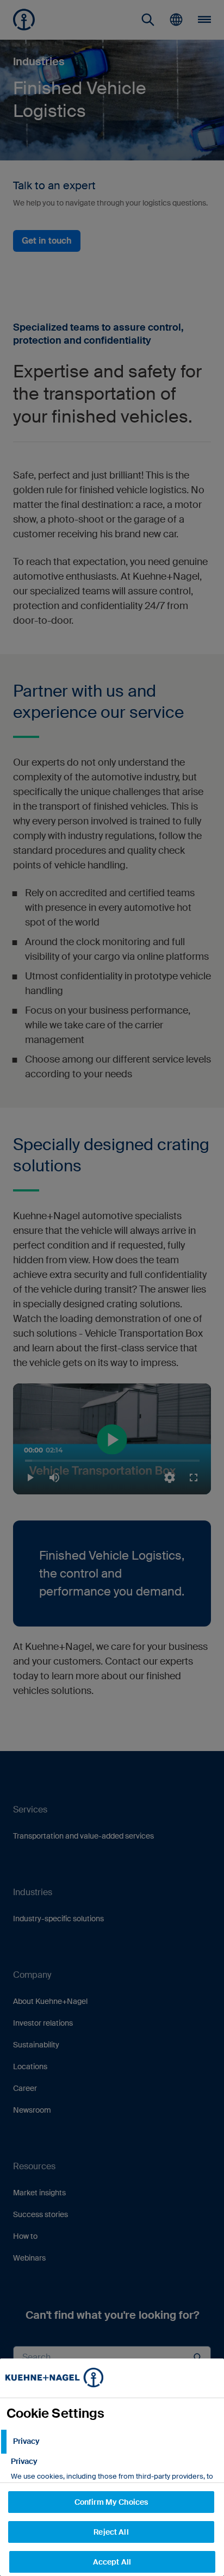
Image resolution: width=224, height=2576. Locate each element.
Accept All (112, 2562)
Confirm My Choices (111, 2502)
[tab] (112, 2442)
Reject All (111, 2532)
